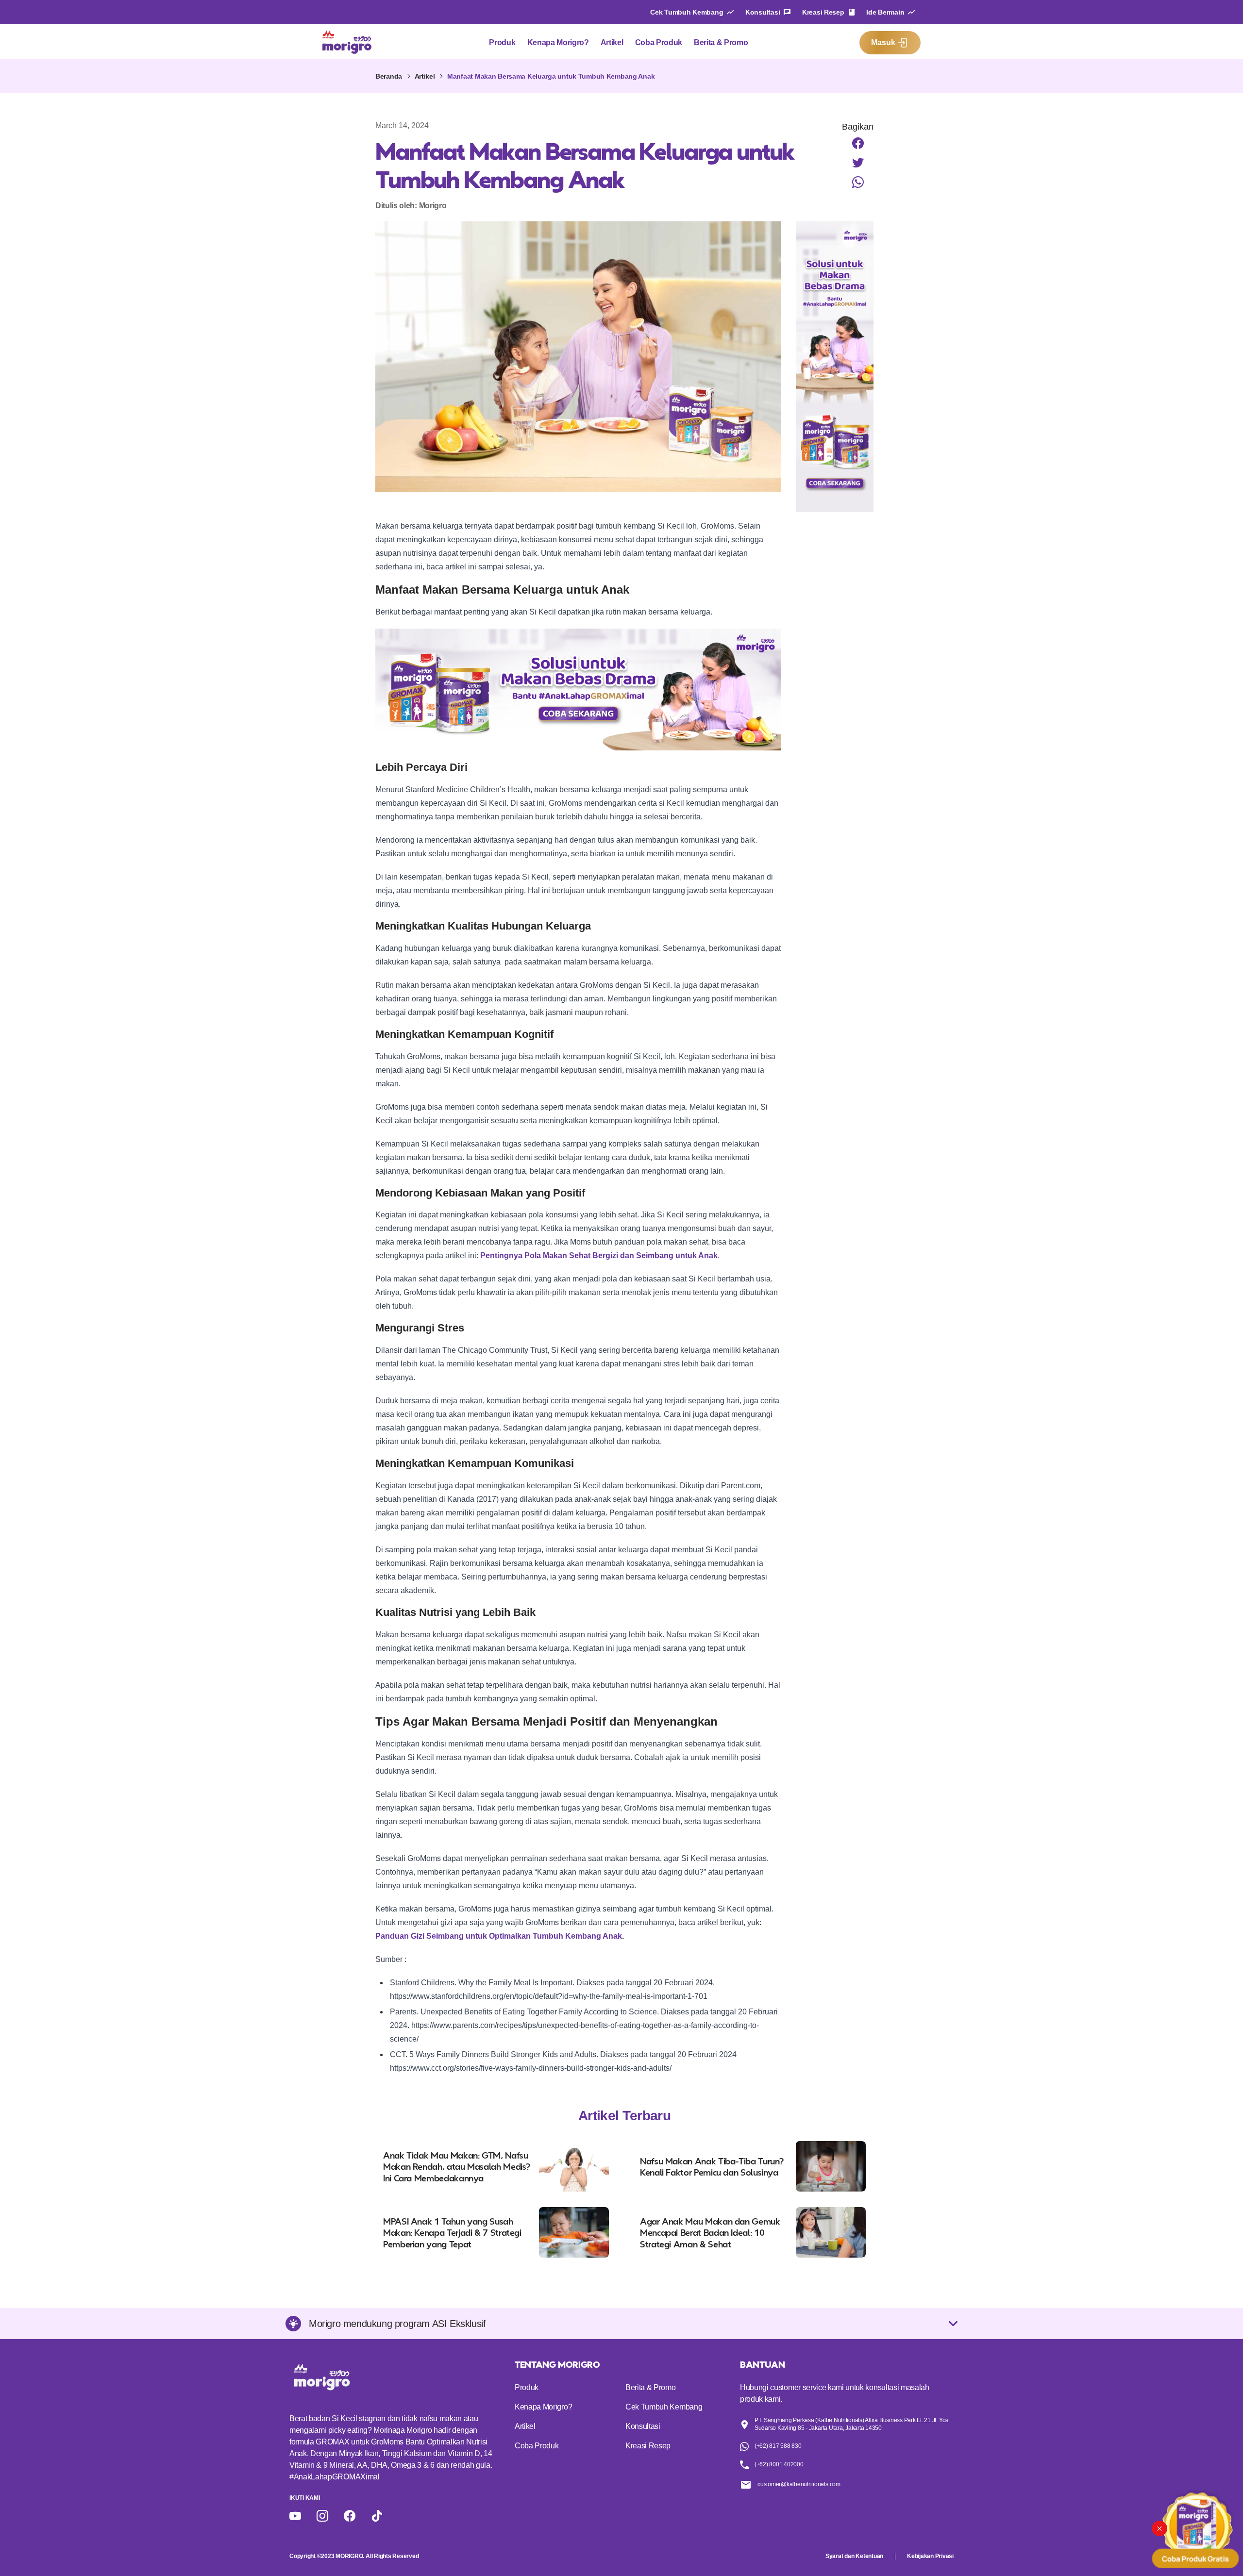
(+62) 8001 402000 (779, 2464)
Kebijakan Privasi (930, 2556)
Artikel (612, 42)
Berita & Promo (721, 42)
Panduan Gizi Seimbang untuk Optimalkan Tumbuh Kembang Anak (499, 1936)
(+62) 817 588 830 (778, 2446)
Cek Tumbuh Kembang (687, 12)
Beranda (389, 76)
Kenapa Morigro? (558, 42)
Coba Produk (659, 42)
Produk (502, 42)
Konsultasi (763, 12)
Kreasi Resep (823, 12)
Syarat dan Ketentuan (854, 2556)
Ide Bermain (885, 12)
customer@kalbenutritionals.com (799, 2484)
